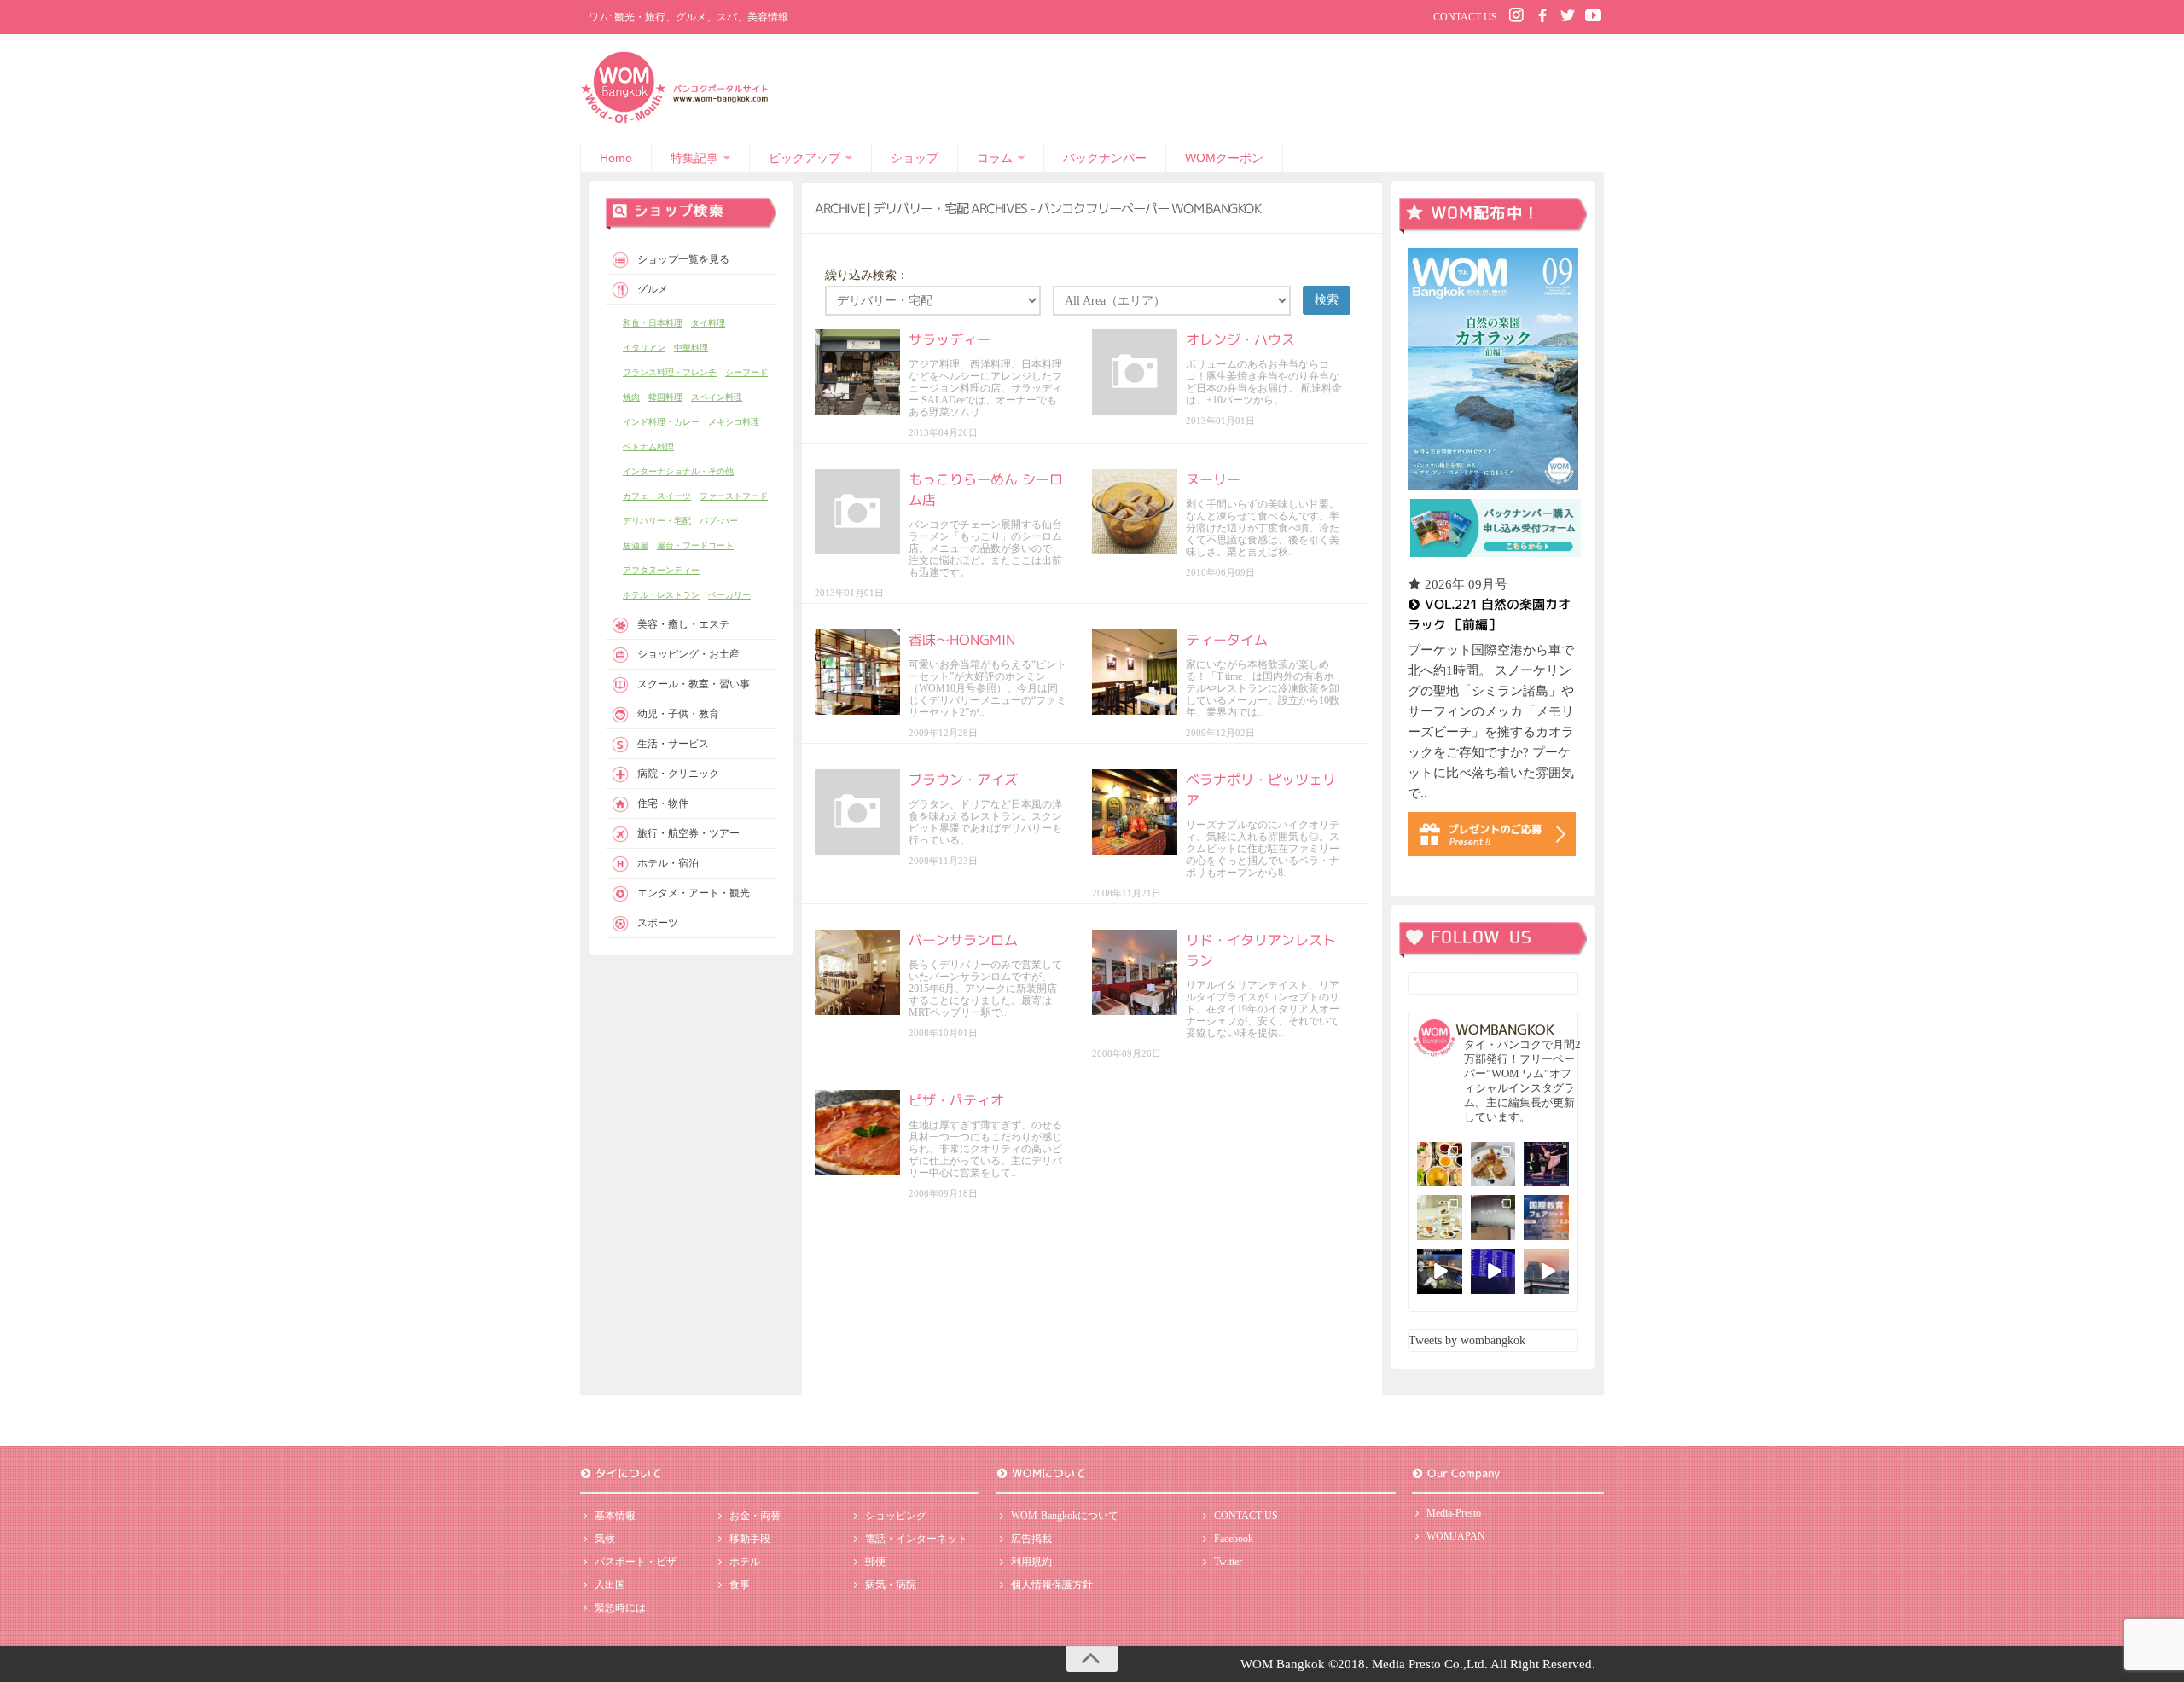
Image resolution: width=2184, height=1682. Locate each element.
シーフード (746, 372)
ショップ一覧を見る (683, 259)
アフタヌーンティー (661, 570)
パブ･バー (719, 521)
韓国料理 (665, 397)
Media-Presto (1454, 1513)
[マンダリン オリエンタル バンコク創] (1440, 1218)
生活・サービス (673, 744)
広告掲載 (1031, 1539)
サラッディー (950, 339)
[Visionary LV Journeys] (1440, 1271)
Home (616, 158)
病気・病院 (891, 1585)
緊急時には (620, 1608)
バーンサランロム (963, 940)
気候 (605, 1539)
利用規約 (1031, 1562)
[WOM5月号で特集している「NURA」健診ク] (1493, 1218)
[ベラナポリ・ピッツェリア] (1135, 812)
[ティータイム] (1135, 672)
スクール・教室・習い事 (694, 684)
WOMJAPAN (1456, 1536)
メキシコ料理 (734, 422)
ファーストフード (734, 496)
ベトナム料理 (648, 447)
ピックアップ (804, 158)
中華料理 (691, 348)
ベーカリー (729, 595)
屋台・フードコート (695, 545)
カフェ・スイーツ (657, 496)
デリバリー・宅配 (657, 521)
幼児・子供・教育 (678, 714)
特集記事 (694, 158)
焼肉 (631, 397)
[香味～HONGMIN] (857, 672)
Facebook (1234, 1539)
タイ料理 (708, 323)
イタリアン (644, 348)
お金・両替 (755, 1516)
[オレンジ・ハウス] (1135, 372)
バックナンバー (1105, 158)
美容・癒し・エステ (683, 624)
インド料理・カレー (661, 422)
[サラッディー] (857, 372)
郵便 (875, 1562)
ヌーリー (1213, 479)
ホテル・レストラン (661, 595)
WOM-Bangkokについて (1065, 1516)
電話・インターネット (916, 1539)
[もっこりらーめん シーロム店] (857, 512)
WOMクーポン (1224, 158)
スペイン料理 (717, 397)
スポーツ (658, 923)
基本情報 (615, 1516)
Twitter (1228, 1562)
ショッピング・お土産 (688, 654)
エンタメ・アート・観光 (694, 893)
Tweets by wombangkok (1467, 1340)
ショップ (915, 158)
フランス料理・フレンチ (670, 372)
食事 (740, 1585)
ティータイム (1227, 640)
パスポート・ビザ (636, 1562)
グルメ (653, 289)
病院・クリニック (678, 774)
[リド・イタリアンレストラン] (1135, 972)
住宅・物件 (663, 803)
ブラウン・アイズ (963, 780)
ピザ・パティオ (956, 1100)
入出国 (610, 1585)
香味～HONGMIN (962, 640)
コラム (995, 158)
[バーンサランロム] (857, 972)
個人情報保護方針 (1052, 1585)
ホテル (745, 1562)
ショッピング (896, 1516)
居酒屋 (636, 545)
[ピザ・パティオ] (857, 1133)
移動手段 (750, 1539)
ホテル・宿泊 (668, 863)
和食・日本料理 (653, 323)
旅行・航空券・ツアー (688, 833)
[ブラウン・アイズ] (857, 812)
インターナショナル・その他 (678, 471)
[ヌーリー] (1135, 512)
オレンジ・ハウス (1240, 339)
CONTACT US (1465, 17)
